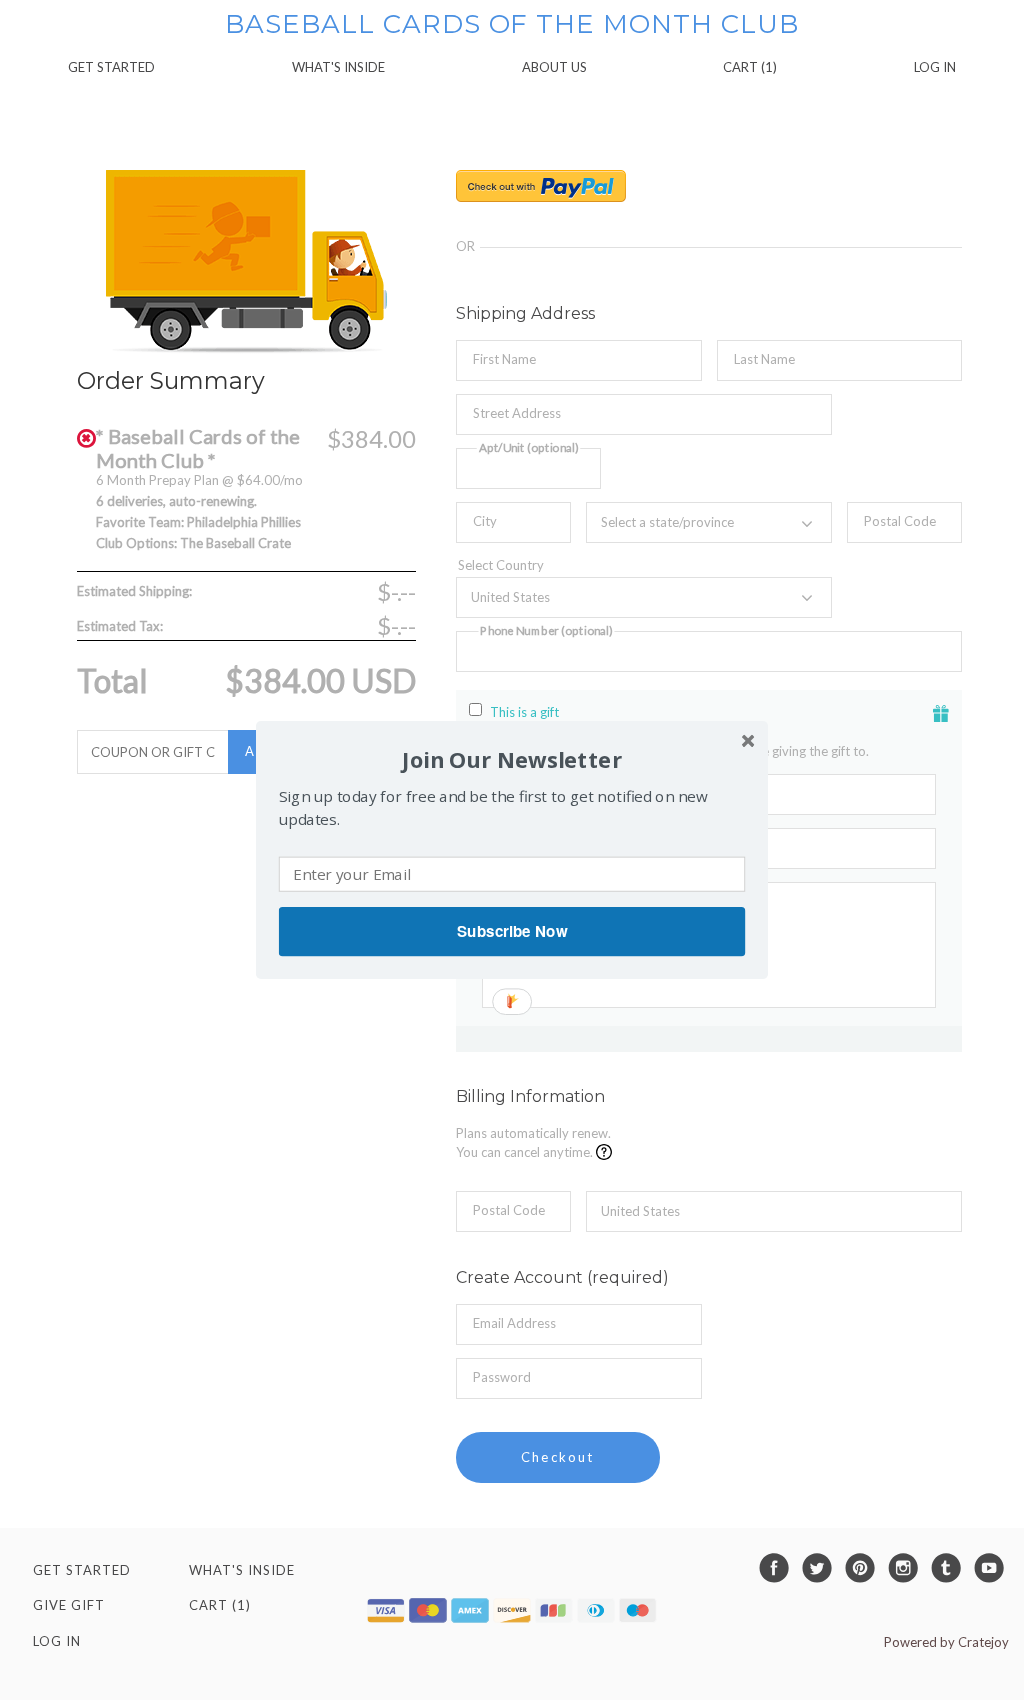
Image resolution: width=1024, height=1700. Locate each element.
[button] (512, 759)
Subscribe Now (512, 931)
